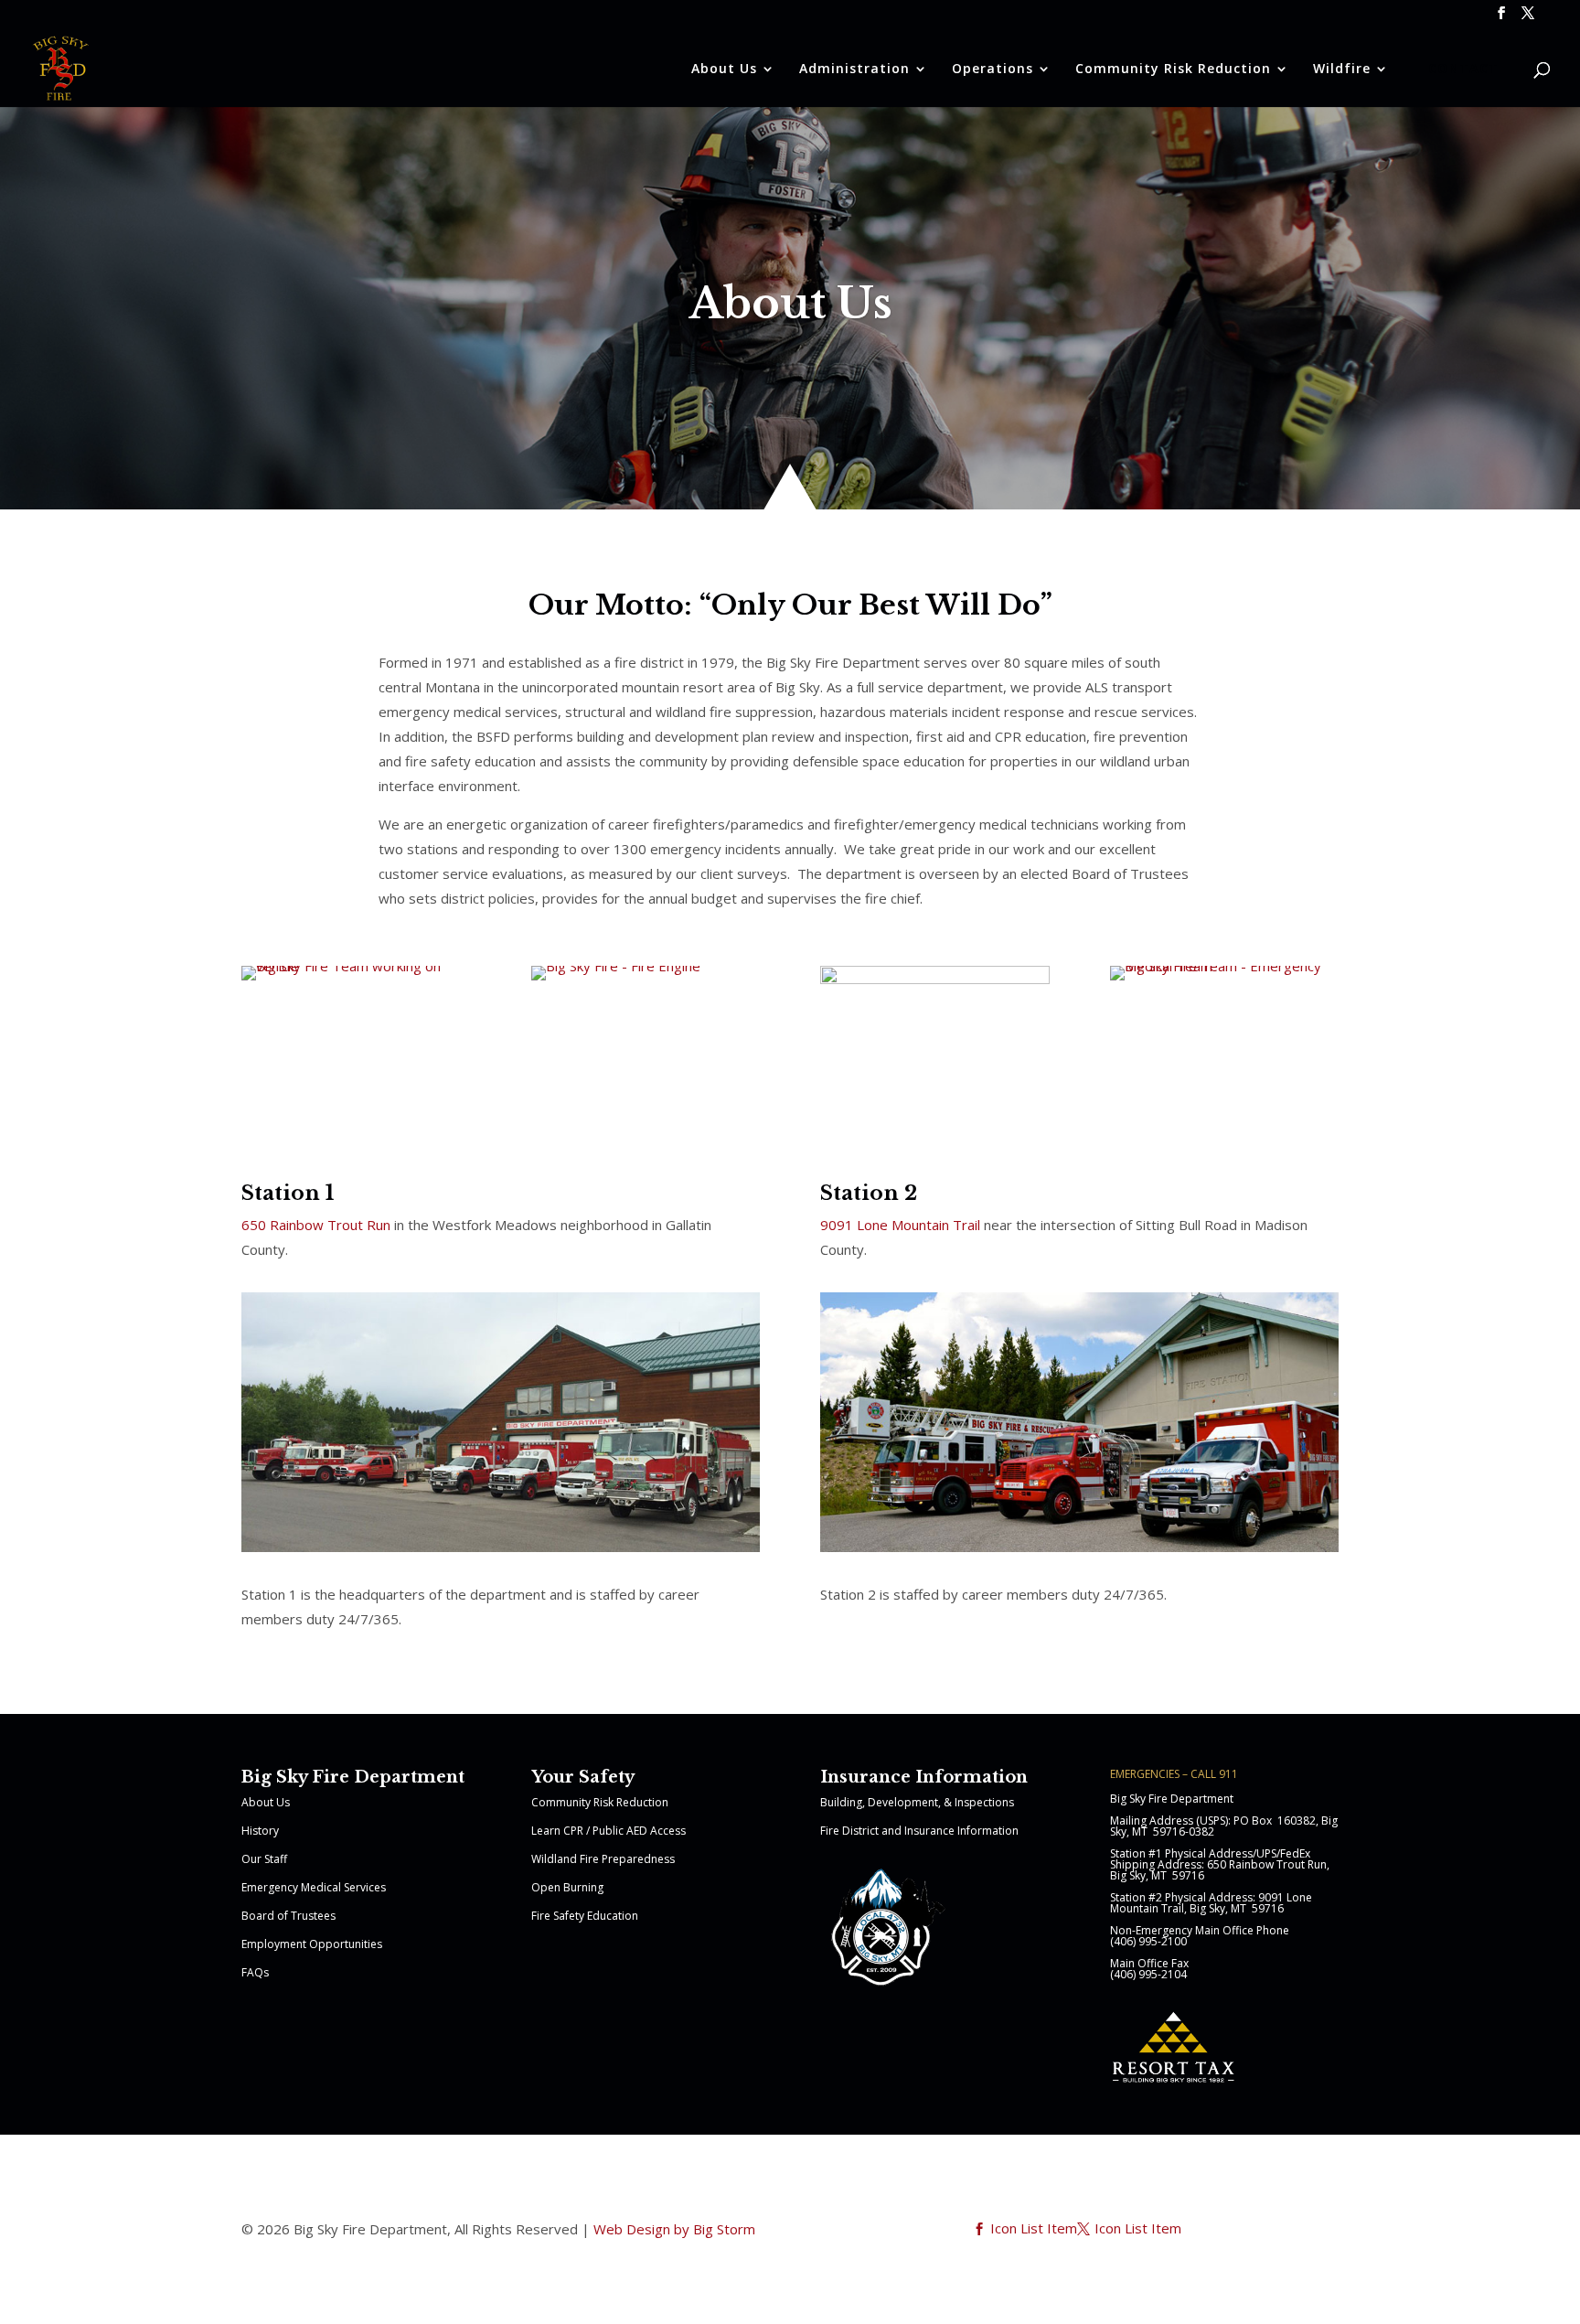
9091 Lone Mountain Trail (902, 1225)
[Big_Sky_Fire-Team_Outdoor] (935, 979)
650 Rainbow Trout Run (316, 1225)
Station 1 (288, 1193)
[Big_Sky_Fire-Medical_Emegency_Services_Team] (1225, 966)
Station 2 (869, 1193)
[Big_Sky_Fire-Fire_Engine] (616, 966)
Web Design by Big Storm (674, 2229)
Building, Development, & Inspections (917, 1802)
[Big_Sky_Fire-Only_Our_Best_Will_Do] (356, 966)
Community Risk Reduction (600, 1802)
